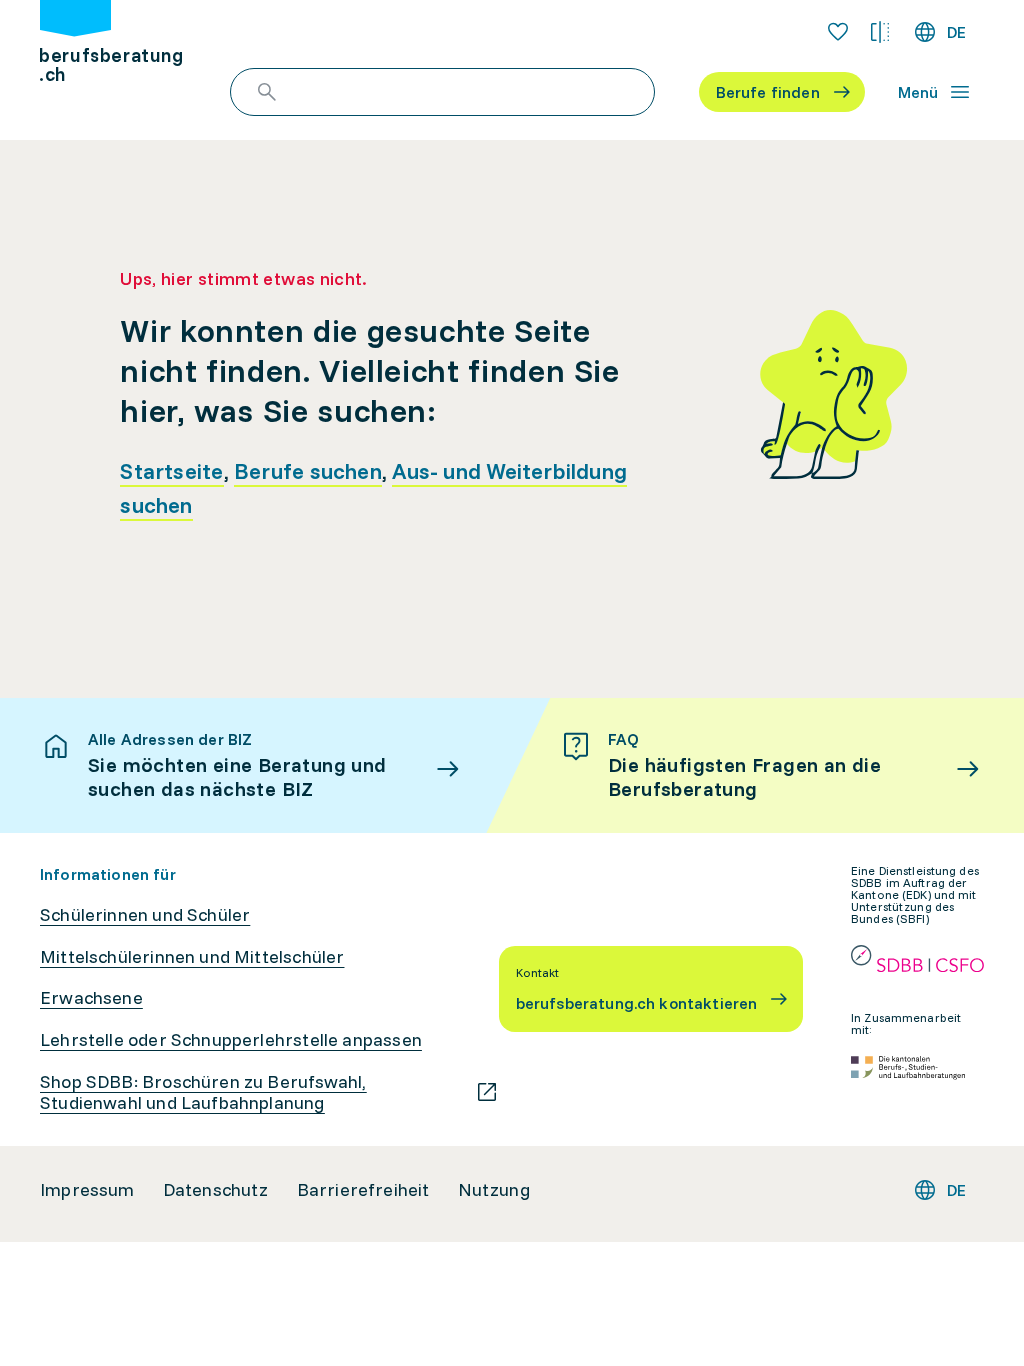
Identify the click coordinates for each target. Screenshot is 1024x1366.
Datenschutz (216, 1190)
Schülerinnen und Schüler (145, 915)
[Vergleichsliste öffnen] (880, 32)
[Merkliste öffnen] (838, 32)
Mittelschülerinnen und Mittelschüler (192, 957)
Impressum (87, 1190)
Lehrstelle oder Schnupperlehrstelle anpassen (231, 1040)
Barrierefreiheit (363, 1190)
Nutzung (494, 1190)
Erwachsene (91, 998)
